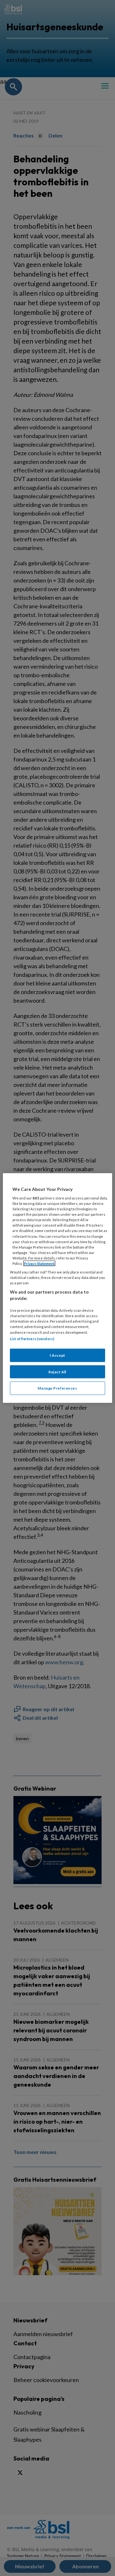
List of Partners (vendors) (32, 1338)
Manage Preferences (57, 1388)
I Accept (57, 1355)
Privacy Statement (39, 1263)
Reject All (57, 1372)
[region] (57, 1288)
